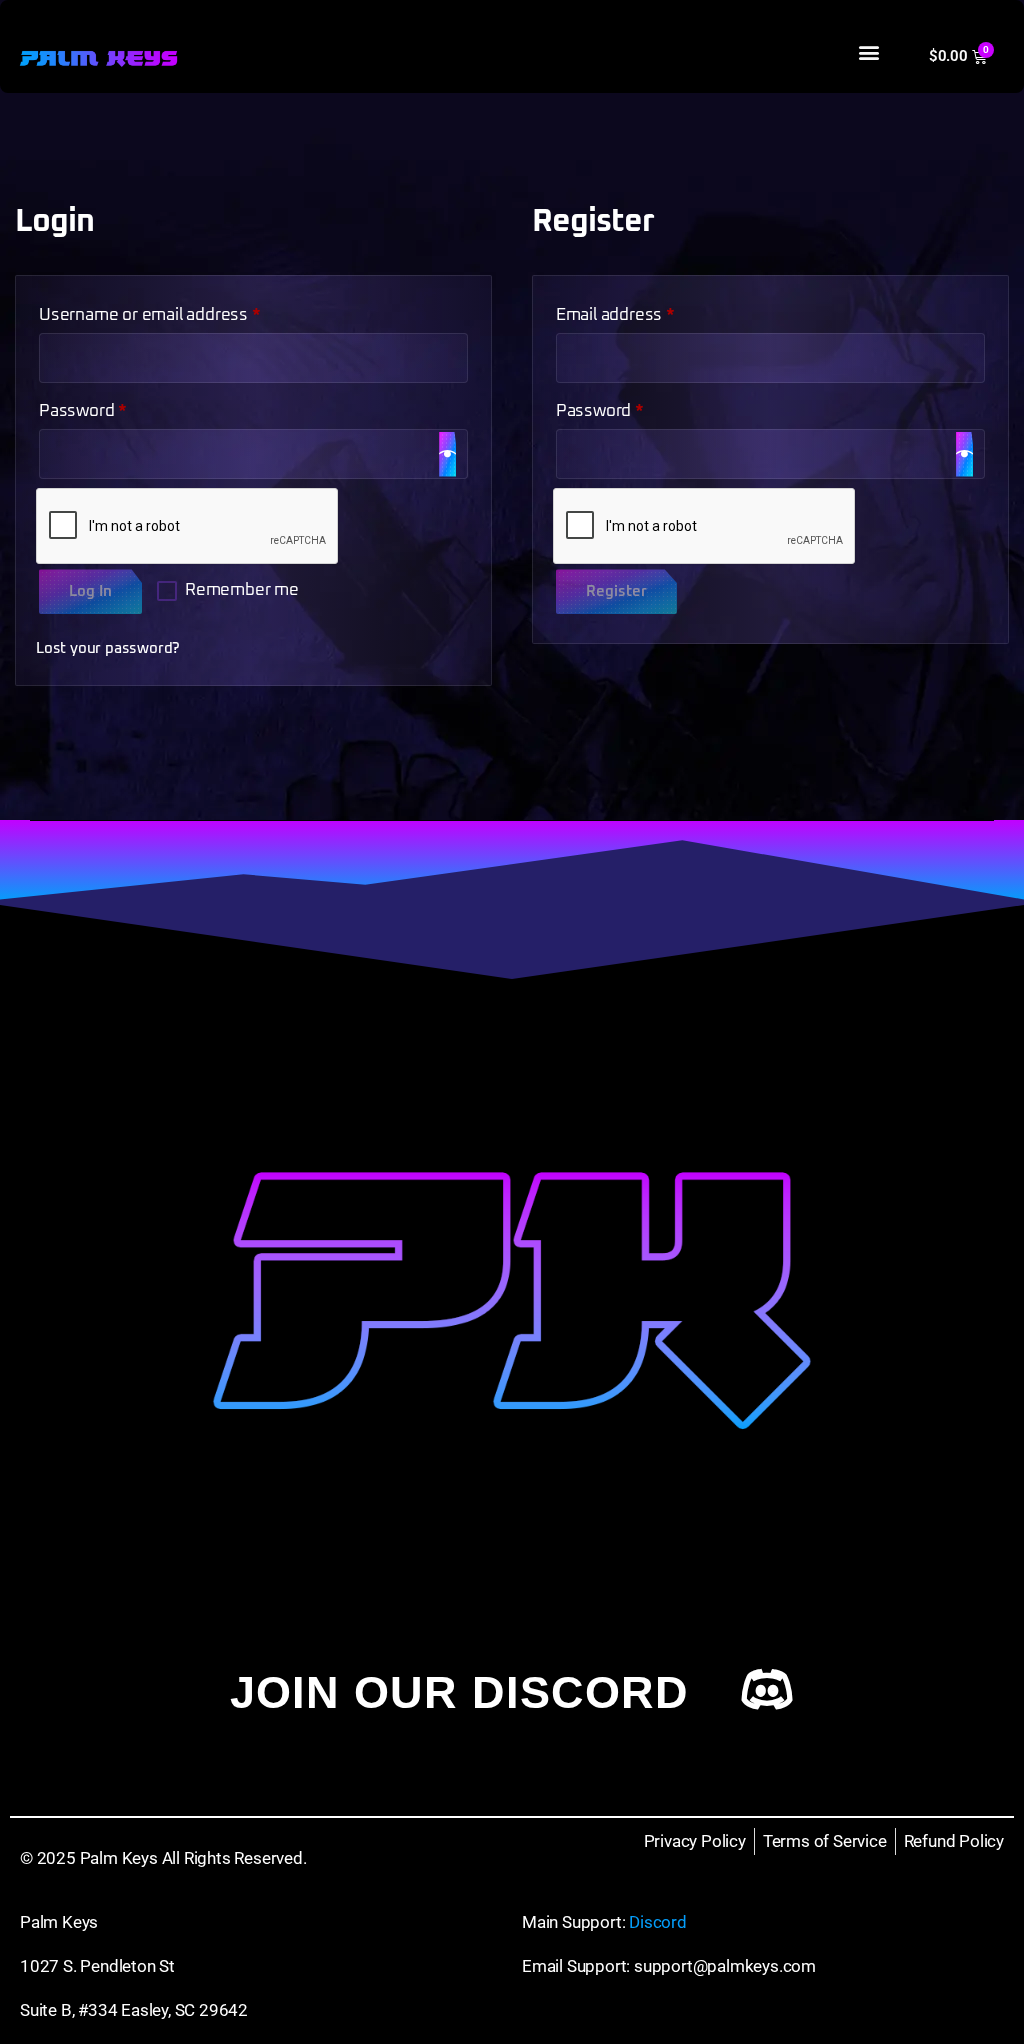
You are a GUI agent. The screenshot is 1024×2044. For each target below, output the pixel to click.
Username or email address (184, 311)
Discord (658, 1922)
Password (117, 407)
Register (616, 591)
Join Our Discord (459, 1692)
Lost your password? (108, 648)
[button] (868, 51)
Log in (90, 591)
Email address (649, 311)
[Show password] (447, 454)
